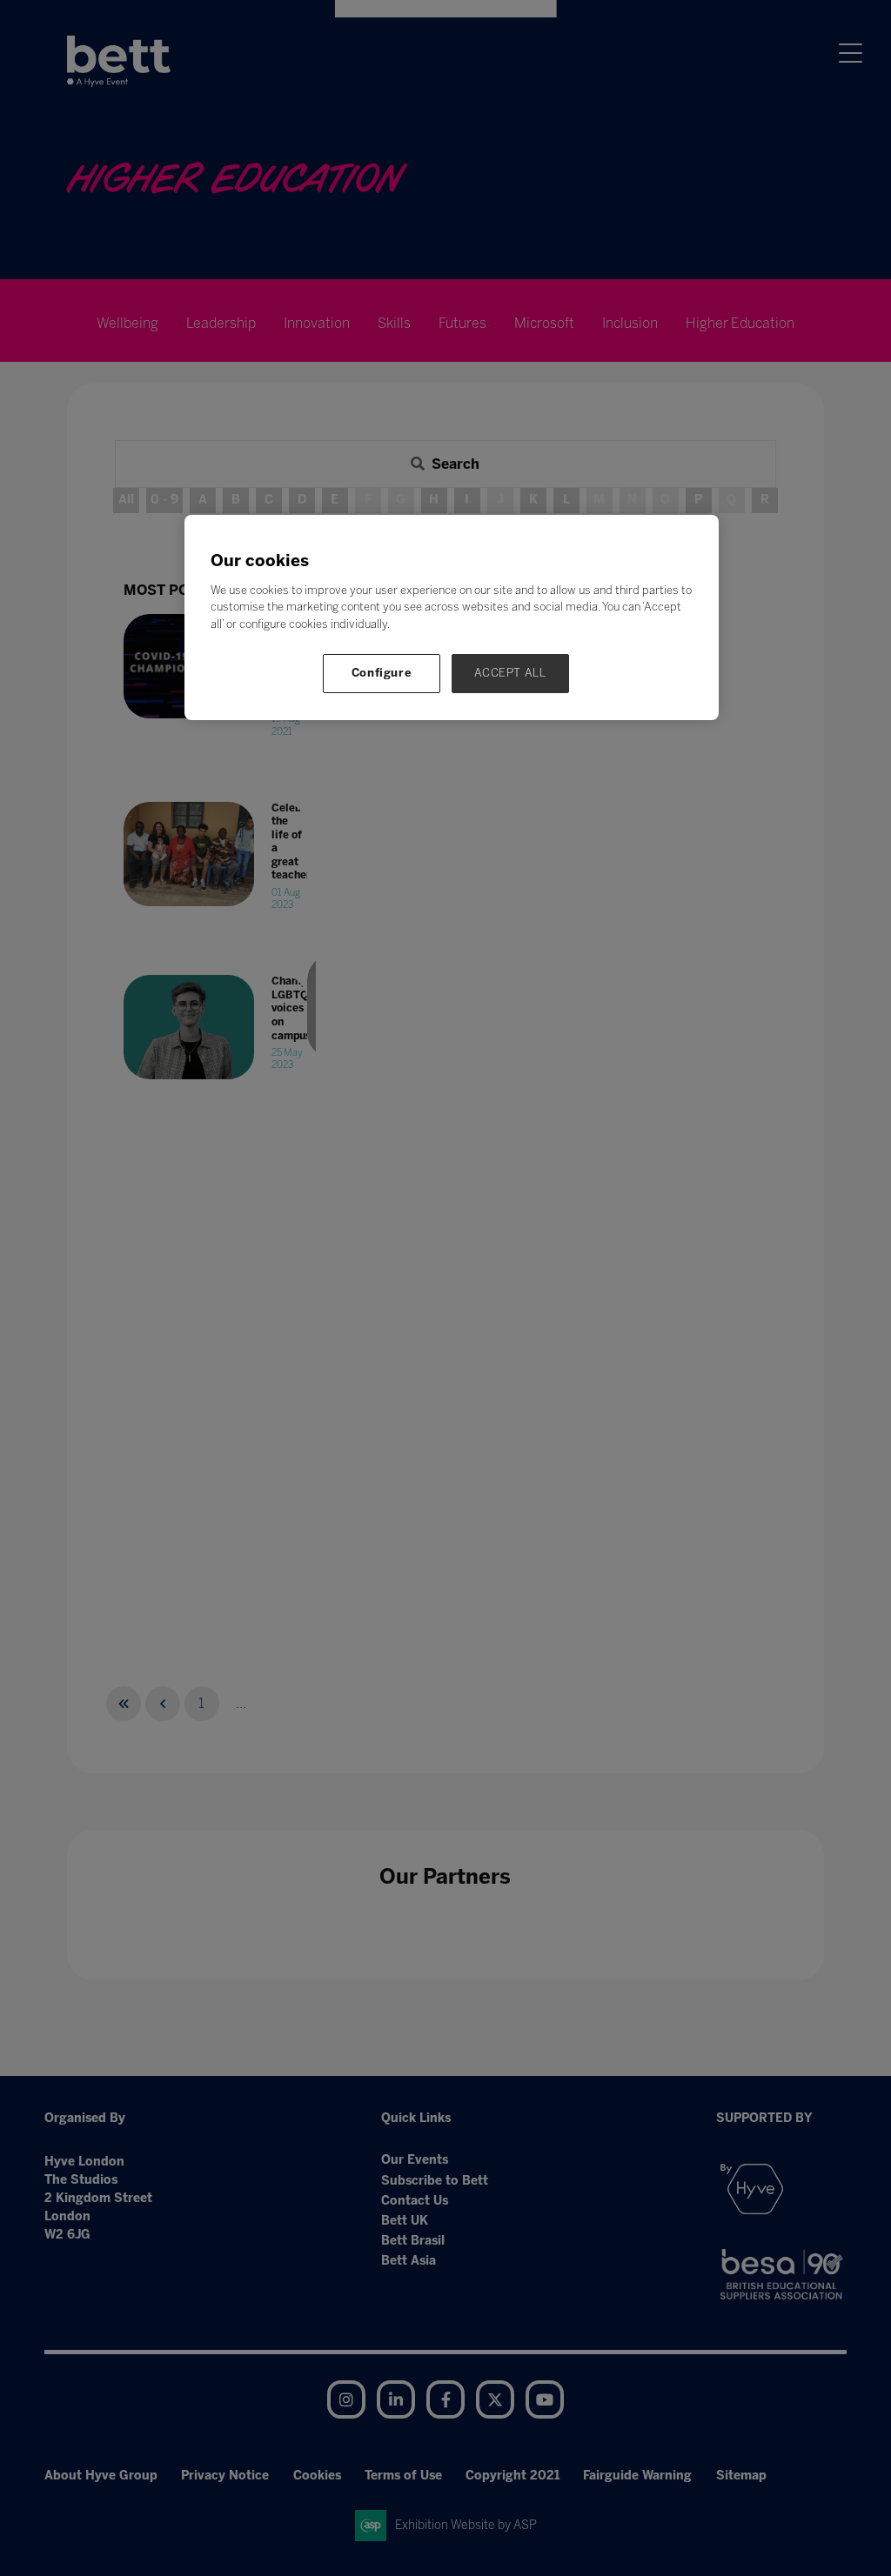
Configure (382, 673)
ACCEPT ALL (510, 673)
